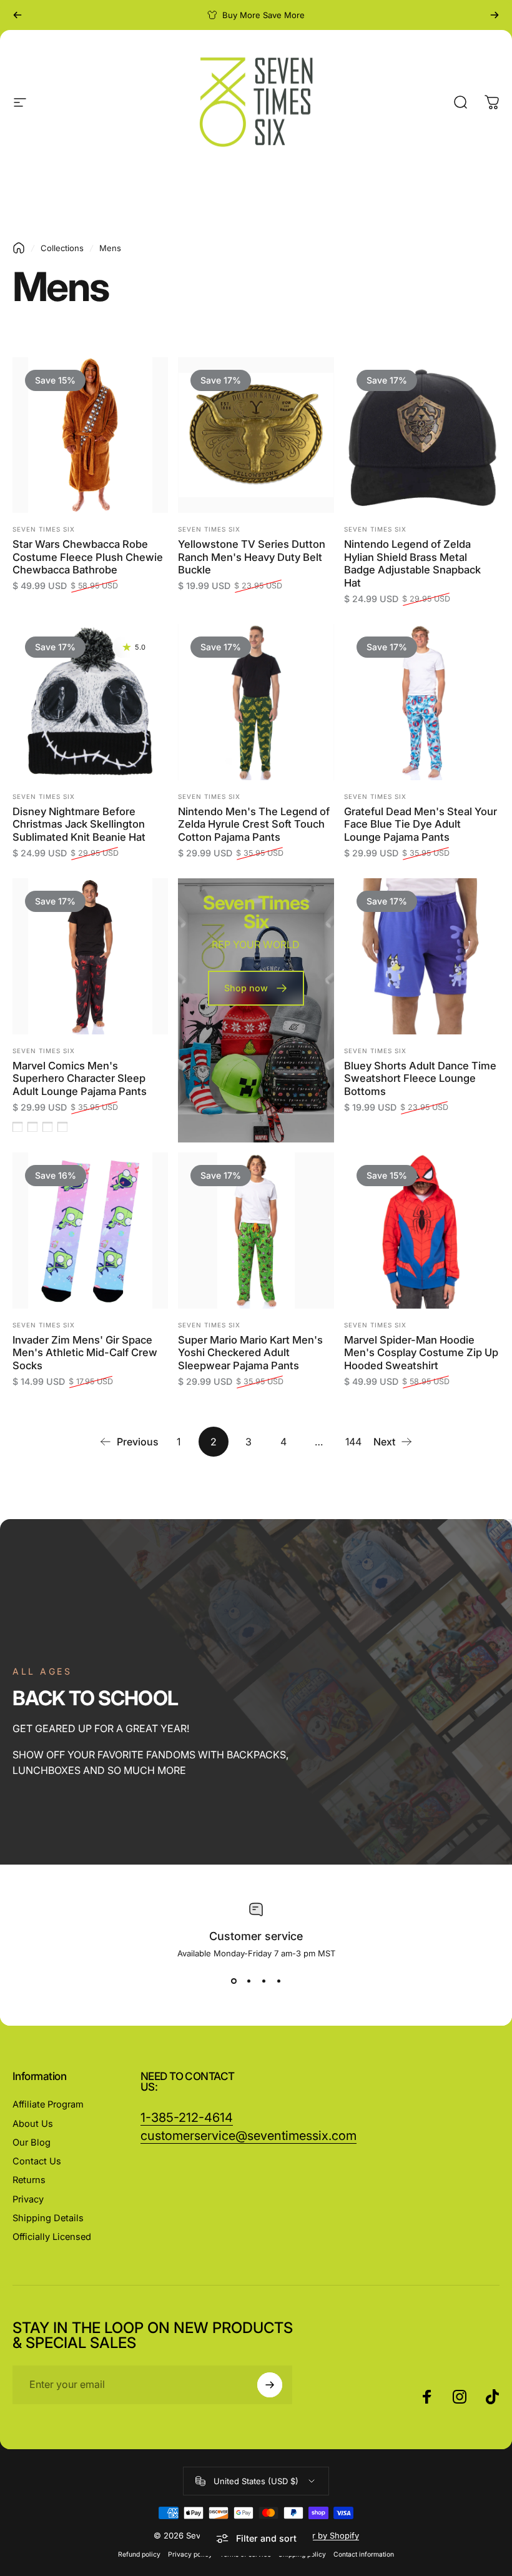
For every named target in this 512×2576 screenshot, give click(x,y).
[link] (249, 2136)
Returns (29, 2180)
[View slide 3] (263, 1981)
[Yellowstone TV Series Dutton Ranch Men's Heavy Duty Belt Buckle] (256, 435)
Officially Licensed (52, 2237)
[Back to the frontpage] (19, 248)
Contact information (364, 2554)
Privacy (28, 2199)
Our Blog (32, 2143)
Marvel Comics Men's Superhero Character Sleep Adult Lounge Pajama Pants (80, 1078)
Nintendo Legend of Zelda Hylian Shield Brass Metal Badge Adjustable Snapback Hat (412, 563)
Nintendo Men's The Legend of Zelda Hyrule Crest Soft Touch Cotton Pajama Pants (254, 824)
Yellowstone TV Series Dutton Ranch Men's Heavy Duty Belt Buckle (252, 557)
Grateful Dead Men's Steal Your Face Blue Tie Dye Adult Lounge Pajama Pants (421, 824)
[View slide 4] (278, 1981)
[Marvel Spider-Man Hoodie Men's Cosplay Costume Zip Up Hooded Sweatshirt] (422, 1230)
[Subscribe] (270, 2385)
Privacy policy (190, 2554)
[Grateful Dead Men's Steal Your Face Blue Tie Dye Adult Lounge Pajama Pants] (422, 702)
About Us (33, 2124)
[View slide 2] (249, 1981)
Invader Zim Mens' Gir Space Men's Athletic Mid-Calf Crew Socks (85, 1353)
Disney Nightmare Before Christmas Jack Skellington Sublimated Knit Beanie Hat (79, 824)
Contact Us (37, 2161)
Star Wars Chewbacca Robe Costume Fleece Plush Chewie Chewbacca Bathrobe (88, 557)
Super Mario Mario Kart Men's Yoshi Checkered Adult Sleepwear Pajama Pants (250, 1353)
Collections (62, 248)
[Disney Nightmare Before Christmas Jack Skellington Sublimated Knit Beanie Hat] (90, 702)
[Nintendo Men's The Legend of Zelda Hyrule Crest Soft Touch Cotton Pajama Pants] (256, 702)
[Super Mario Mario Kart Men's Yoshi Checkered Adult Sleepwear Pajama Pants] (256, 1230)
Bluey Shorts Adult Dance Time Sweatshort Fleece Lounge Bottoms (420, 1078)
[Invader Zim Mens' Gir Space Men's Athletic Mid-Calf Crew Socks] (90, 1230)
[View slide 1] (234, 1981)
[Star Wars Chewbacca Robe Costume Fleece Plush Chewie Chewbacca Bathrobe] (90, 435)
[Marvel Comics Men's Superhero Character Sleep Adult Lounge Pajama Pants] (90, 956)
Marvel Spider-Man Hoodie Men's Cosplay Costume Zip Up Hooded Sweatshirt (421, 1353)
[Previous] (17, 15)
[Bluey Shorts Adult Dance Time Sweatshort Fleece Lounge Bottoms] (422, 956)
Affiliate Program (48, 2104)
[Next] (495, 15)
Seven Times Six (44, 529)
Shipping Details (48, 2218)
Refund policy (139, 2554)
